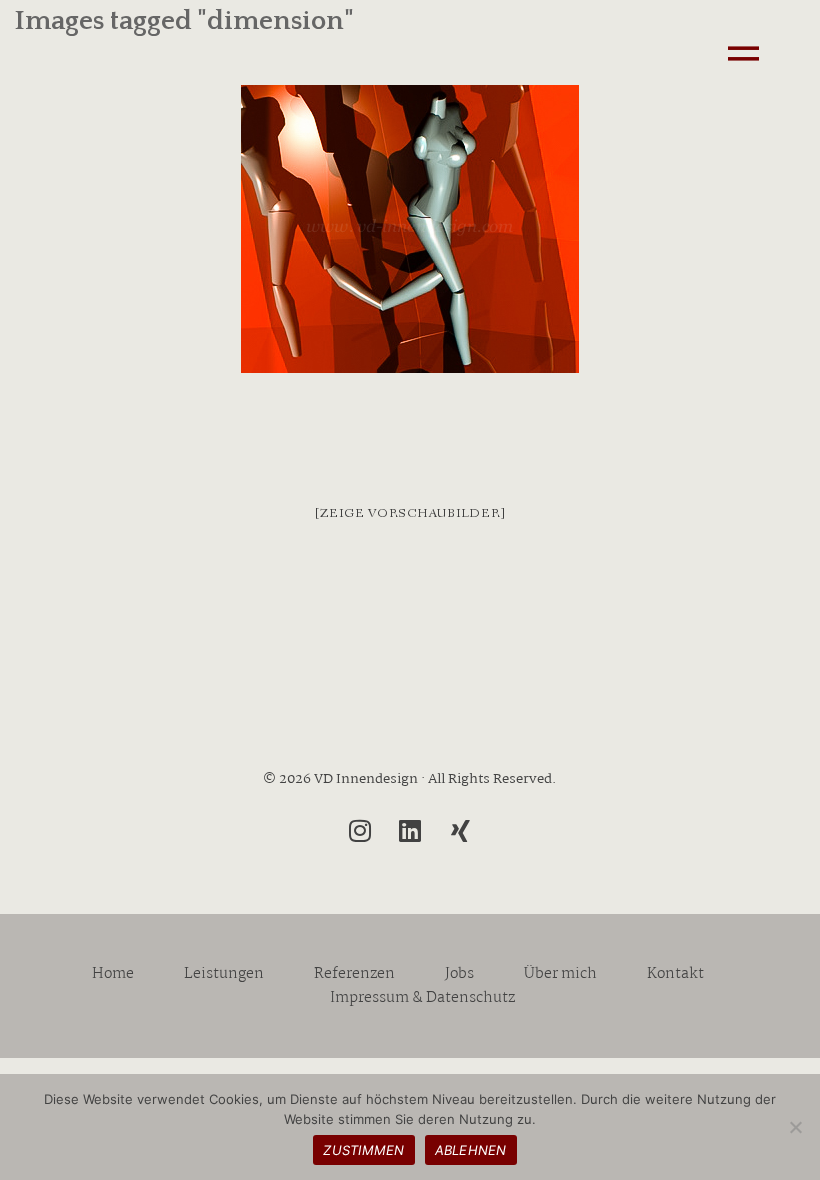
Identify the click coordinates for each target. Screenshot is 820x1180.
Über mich (560, 974)
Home (113, 974)
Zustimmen (363, 1150)
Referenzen (354, 974)
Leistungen (224, 974)
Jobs (459, 974)
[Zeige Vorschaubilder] (410, 513)
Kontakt (675, 974)
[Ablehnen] (795, 1127)
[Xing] (460, 831)
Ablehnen (471, 1150)
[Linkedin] (410, 831)
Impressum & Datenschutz (422, 998)
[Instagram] (360, 831)
